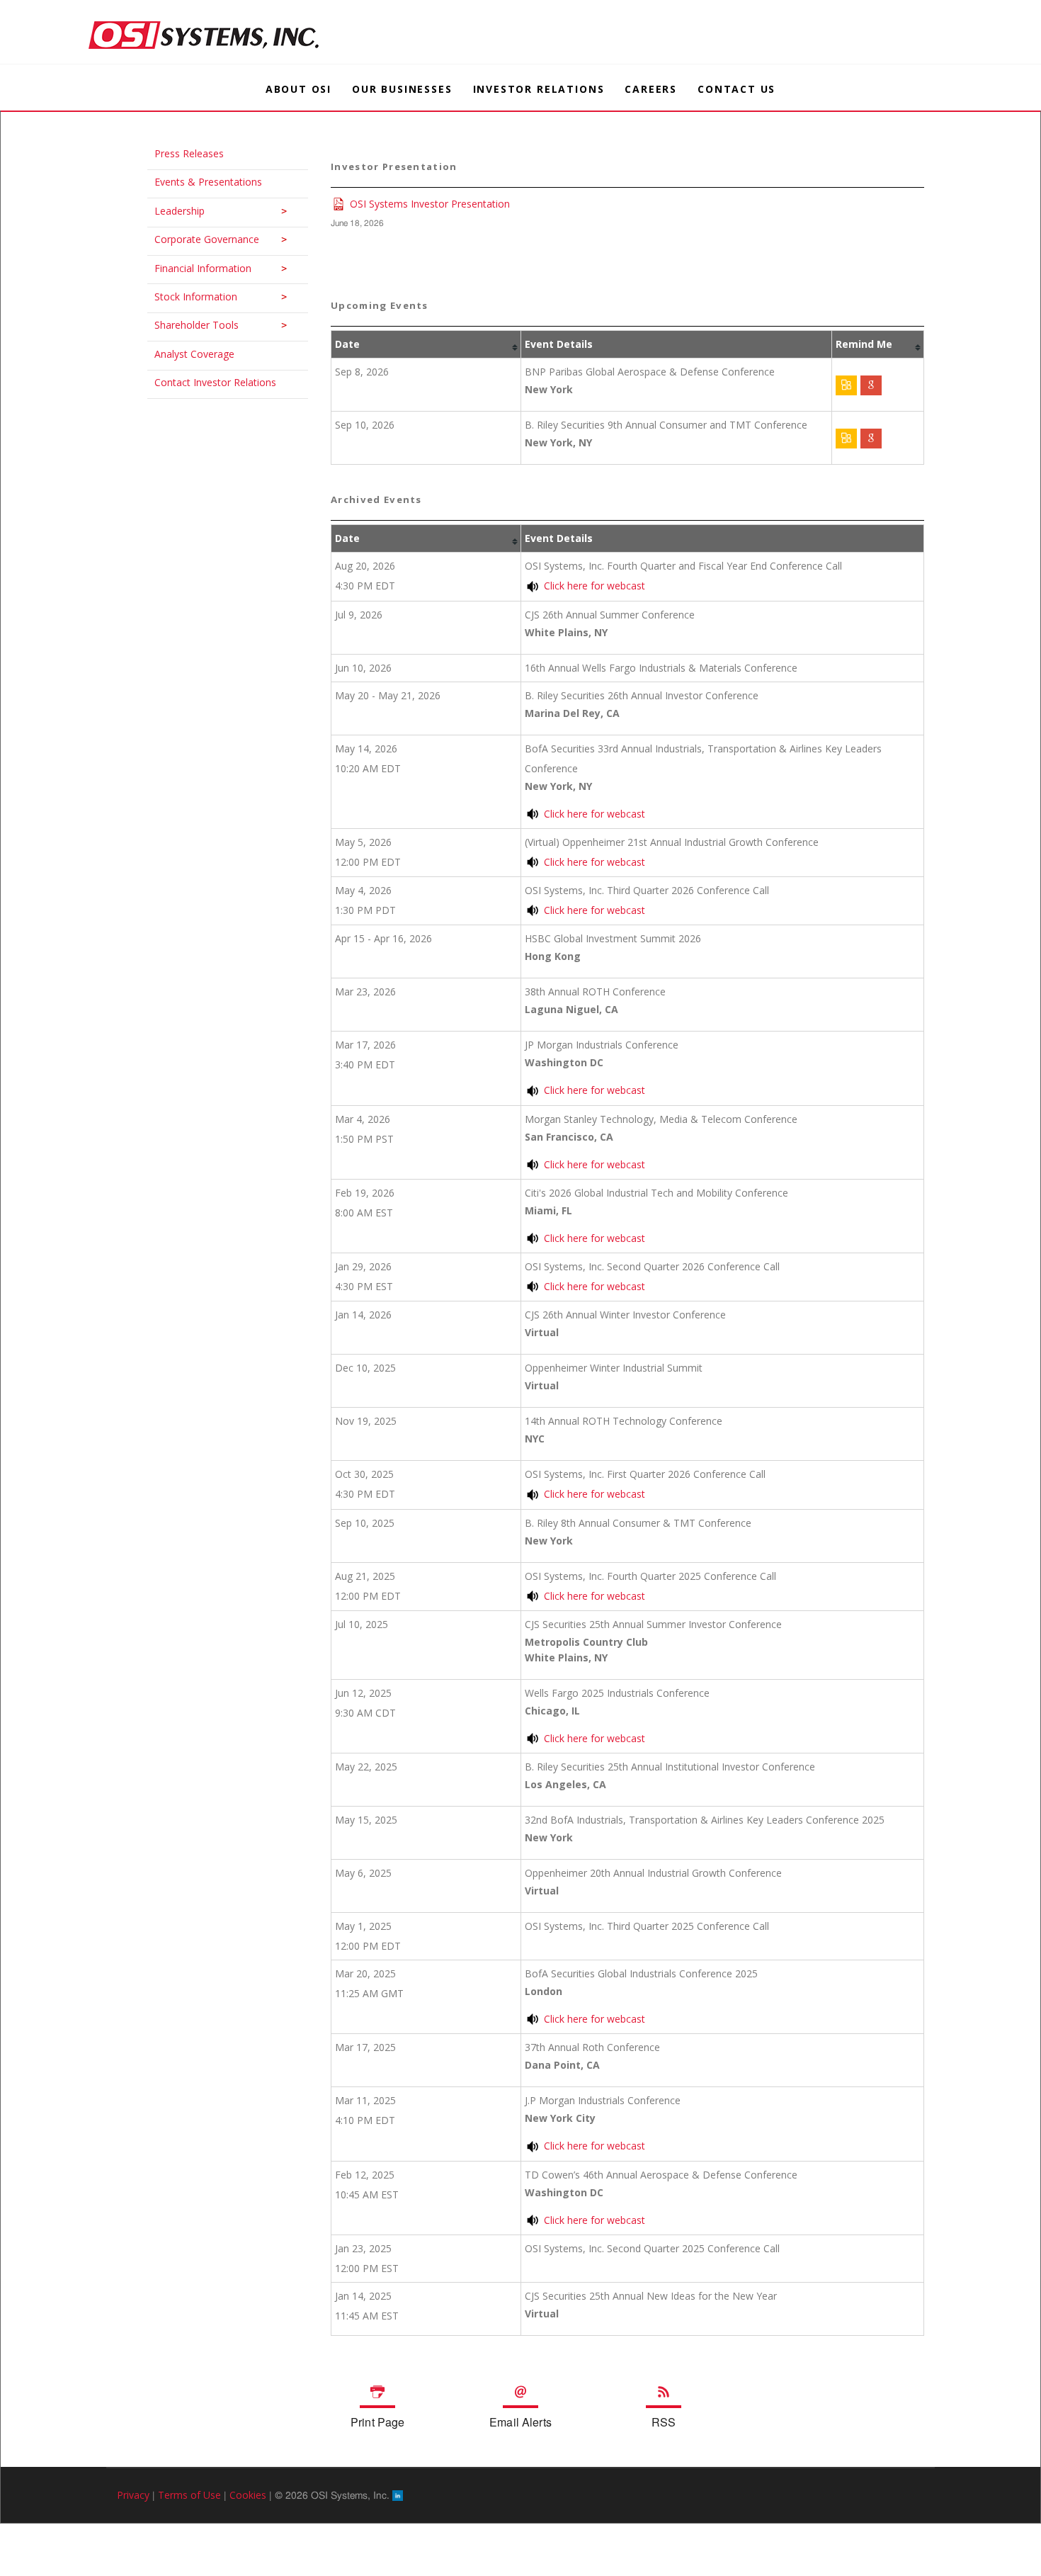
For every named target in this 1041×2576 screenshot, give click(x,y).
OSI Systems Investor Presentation (430, 204)
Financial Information (196, 268)
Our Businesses (402, 89)
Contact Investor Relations (208, 382)
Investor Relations (539, 89)
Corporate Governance (200, 239)
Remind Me (864, 344)
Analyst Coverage (187, 354)
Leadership (172, 211)
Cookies (248, 2495)
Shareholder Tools (189, 325)
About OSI (298, 89)
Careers (651, 89)
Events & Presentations (201, 182)
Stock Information (189, 296)
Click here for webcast (595, 586)
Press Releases (182, 153)
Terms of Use (189, 2495)
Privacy (133, 2495)
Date (347, 344)
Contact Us (736, 89)
